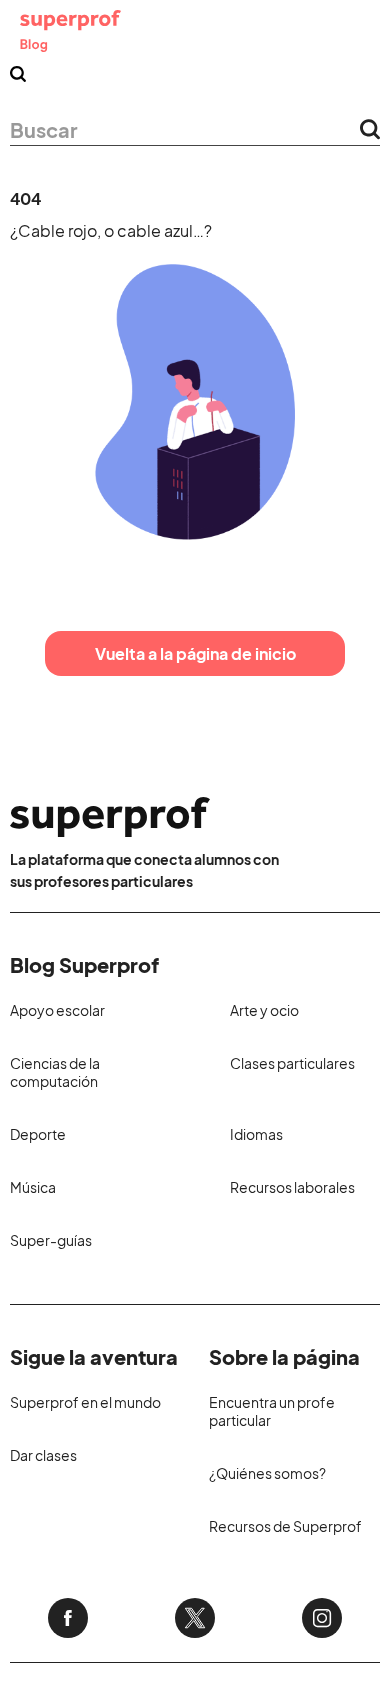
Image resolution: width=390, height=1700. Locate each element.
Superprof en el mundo (85, 1402)
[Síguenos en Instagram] (322, 1618)
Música (33, 1187)
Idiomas (256, 1134)
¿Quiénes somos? (267, 1473)
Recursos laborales (292, 1187)
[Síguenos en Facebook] (68, 1618)
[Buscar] (18, 74)
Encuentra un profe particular (272, 1411)
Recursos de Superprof (285, 1526)
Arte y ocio (264, 1010)
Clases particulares (292, 1063)
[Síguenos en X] (195, 1618)
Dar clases (43, 1455)
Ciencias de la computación (55, 1072)
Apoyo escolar (57, 1010)
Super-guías (51, 1240)
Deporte (38, 1134)
